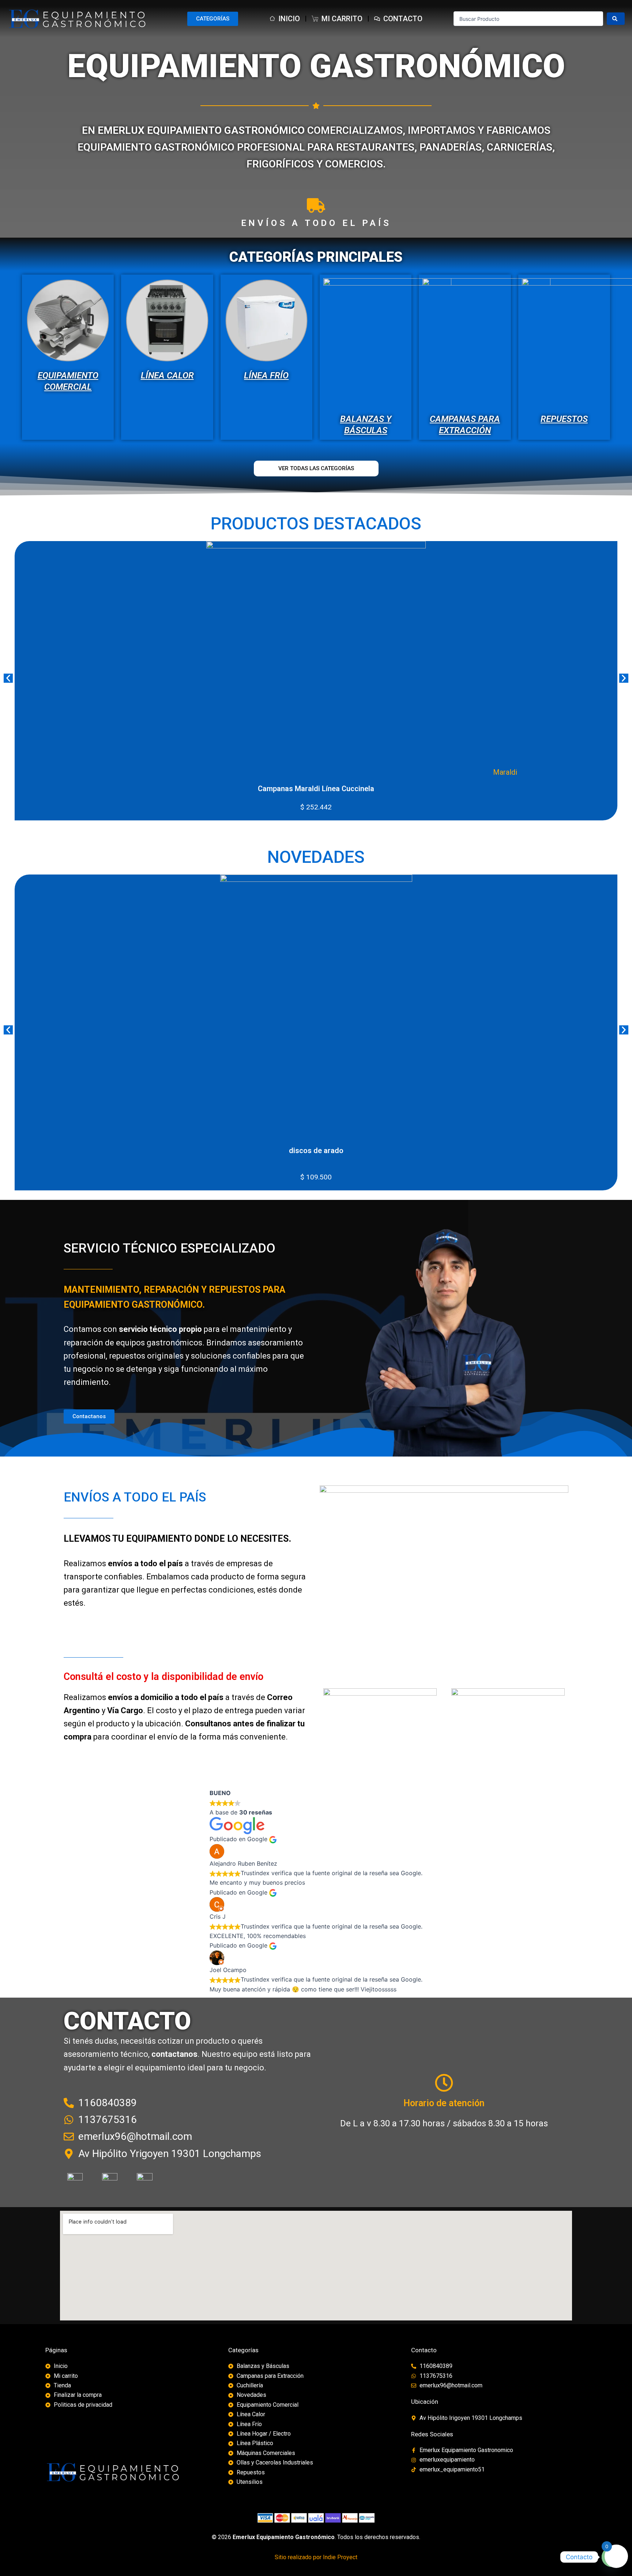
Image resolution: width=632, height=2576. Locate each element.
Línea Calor (167, 375)
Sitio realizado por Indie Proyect (316, 2557)
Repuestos (564, 419)
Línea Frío (266, 375)
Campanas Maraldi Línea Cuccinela (316, 789)
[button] (8, 678)
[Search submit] (616, 19)
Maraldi (505, 772)
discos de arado (316, 1151)
